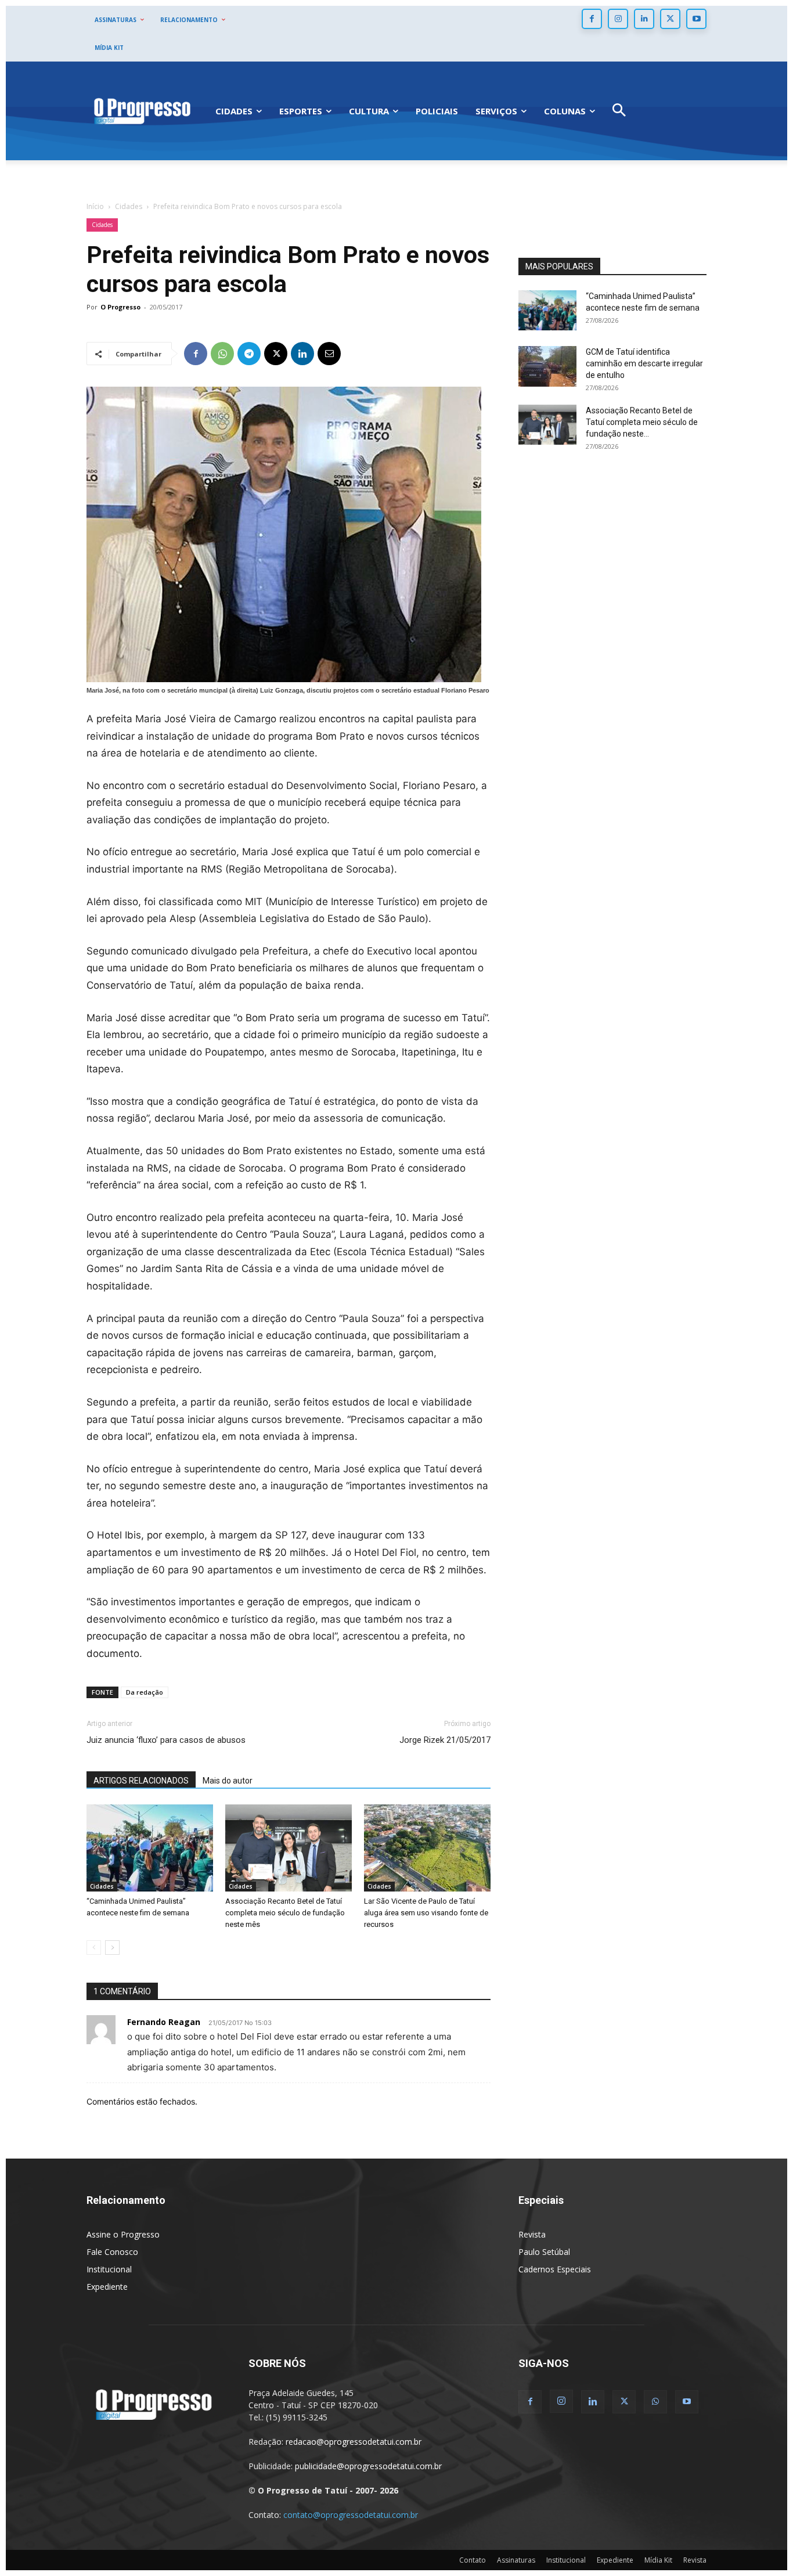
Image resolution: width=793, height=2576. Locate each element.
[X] (670, 19)
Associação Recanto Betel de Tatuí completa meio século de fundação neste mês (285, 1913)
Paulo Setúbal (544, 2252)
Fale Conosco (112, 2252)
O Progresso (120, 307)
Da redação (145, 1692)
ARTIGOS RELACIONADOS (141, 1781)
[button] (619, 111)
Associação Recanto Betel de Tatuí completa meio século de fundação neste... (642, 422)
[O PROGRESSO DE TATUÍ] (142, 111)
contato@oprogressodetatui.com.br (351, 2515)
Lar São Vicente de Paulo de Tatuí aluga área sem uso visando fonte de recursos (426, 1913)
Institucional (109, 2269)
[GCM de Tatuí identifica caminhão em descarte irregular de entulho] (547, 366)
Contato (473, 2560)
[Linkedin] (644, 19)
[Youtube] (696, 19)
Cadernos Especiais (555, 2269)
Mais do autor (228, 1781)
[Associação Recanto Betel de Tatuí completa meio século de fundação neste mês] (289, 1848)
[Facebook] (592, 19)
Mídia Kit (658, 2560)
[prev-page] (94, 1948)
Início (95, 206)
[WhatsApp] (222, 354)
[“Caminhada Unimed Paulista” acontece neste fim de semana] (150, 1848)
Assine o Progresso (123, 2234)
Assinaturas (516, 2560)
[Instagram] (618, 19)
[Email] (329, 354)
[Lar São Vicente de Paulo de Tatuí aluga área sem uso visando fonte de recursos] (427, 1848)
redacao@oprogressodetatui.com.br (354, 2442)
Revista (532, 2234)
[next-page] (112, 1948)
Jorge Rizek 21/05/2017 (445, 1740)
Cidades (129, 206)
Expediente (107, 2287)
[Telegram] (249, 354)
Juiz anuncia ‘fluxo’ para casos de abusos (166, 1740)
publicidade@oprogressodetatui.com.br (368, 2466)
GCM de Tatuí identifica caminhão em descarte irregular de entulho (644, 363)
